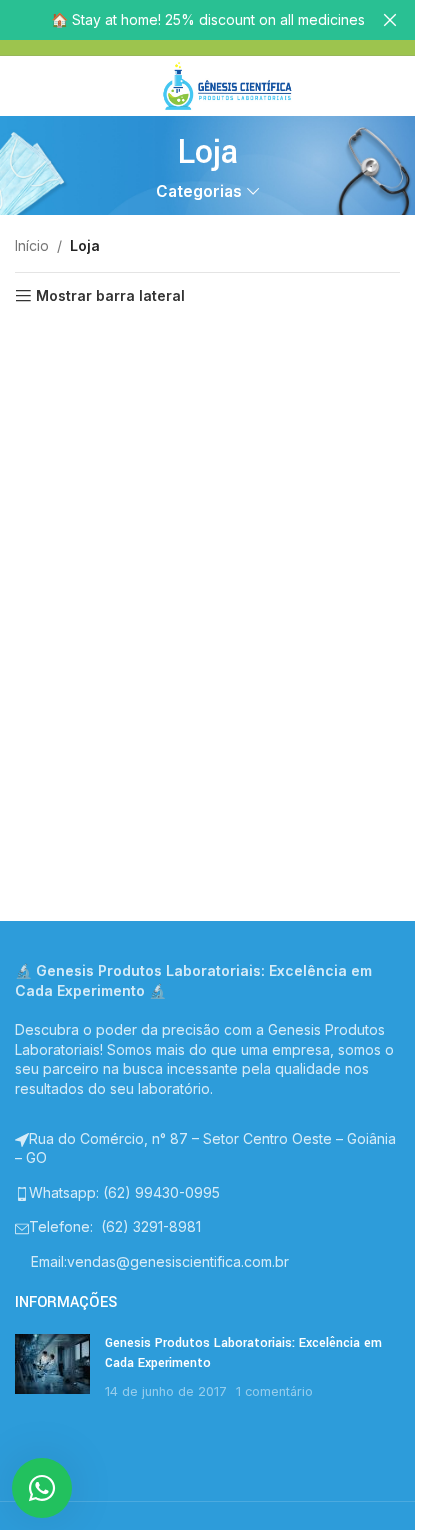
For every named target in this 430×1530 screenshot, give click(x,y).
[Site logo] (227, 84)
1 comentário (274, 1391)
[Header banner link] (207, 20)
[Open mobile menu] (130, 86)
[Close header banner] (390, 20)
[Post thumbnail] (52, 1367)
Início (32, 245)
